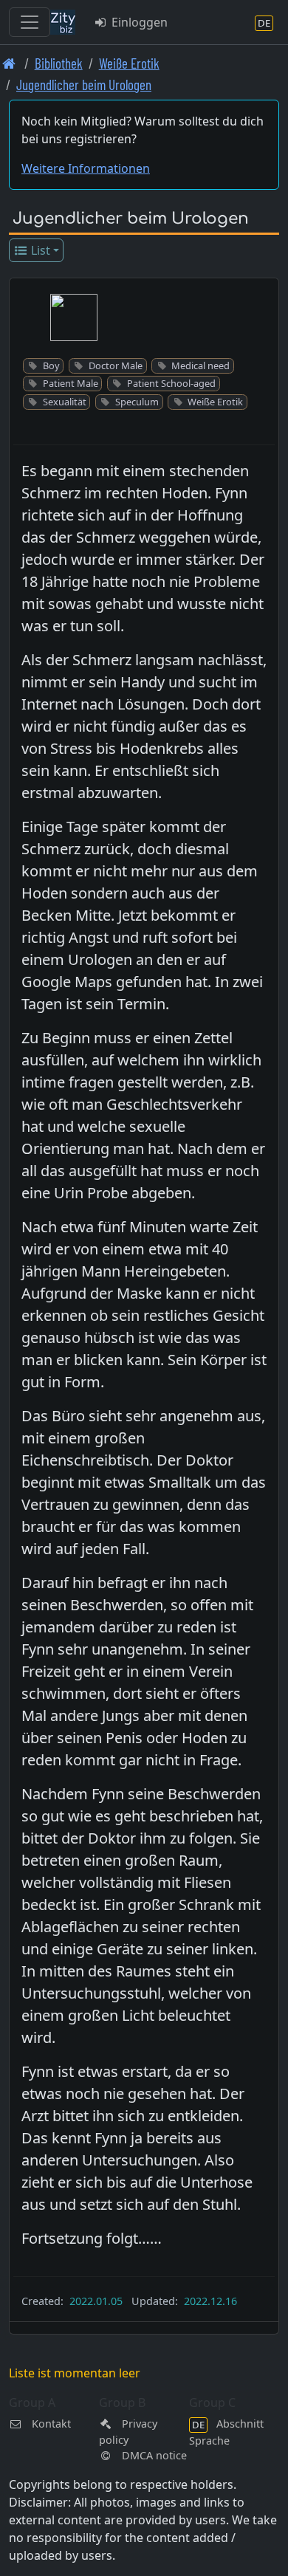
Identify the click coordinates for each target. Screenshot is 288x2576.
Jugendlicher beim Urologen (84, 85)
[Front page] (9, 63)
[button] (74, 317)
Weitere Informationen (86, 168)
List (39, 250)
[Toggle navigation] (30, 22)
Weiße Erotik (129, 63)
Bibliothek (59, 63)
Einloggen (138, 22)
